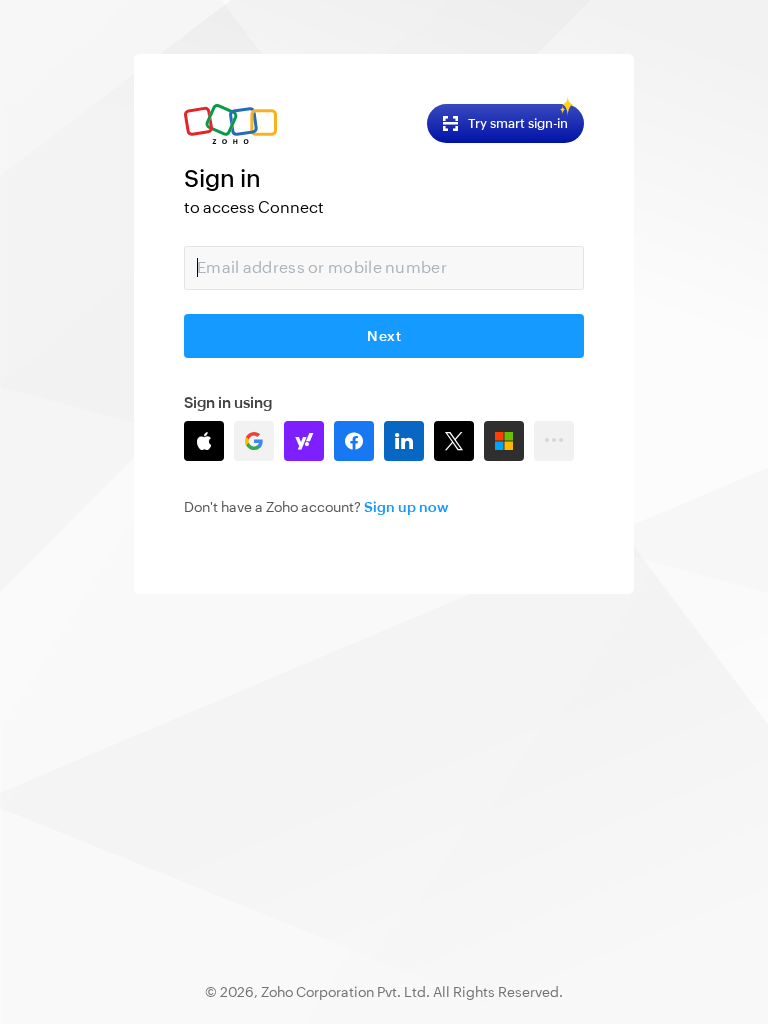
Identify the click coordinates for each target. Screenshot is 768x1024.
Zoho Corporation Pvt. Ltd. (345, 992)
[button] (204, 441)
